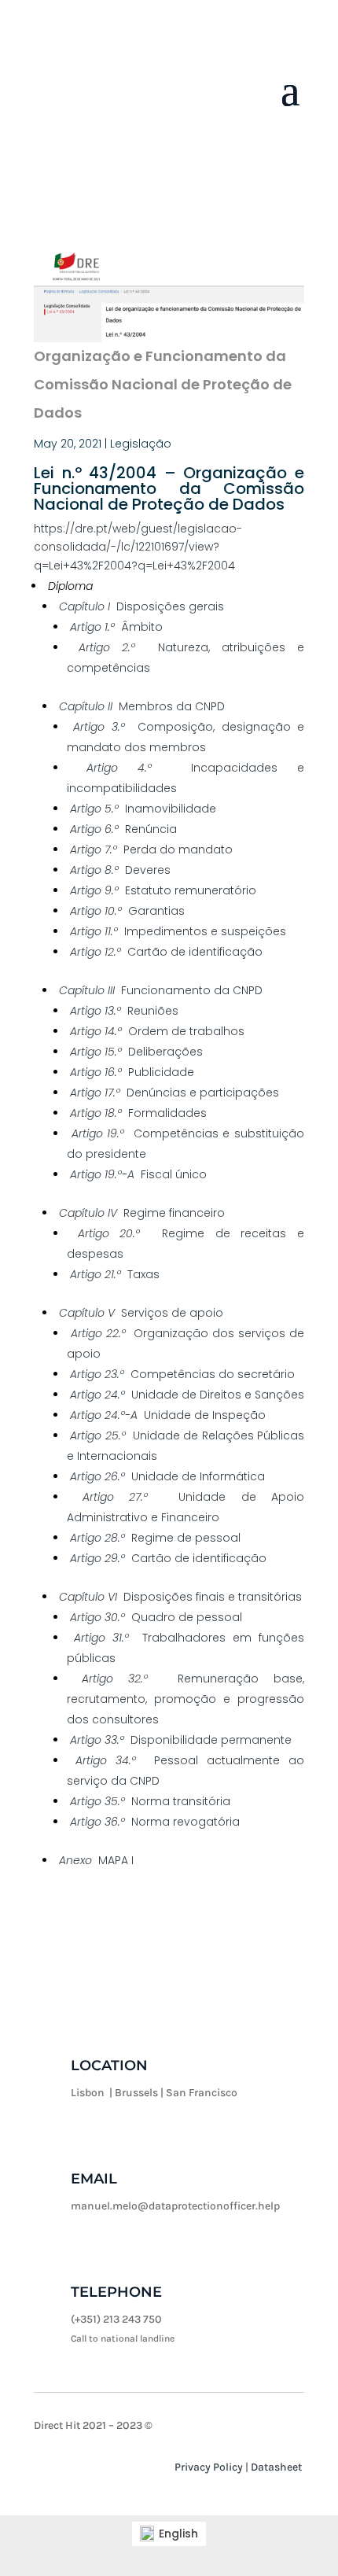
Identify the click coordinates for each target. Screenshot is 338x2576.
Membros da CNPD (142, 706)
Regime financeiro (142, 1213)
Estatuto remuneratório (163, 890)
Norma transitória (150, 1801)
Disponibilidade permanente (181, 1740)
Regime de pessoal (155, 1538)
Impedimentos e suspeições (178, 931)
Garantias (127, 911)
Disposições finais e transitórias (180, 1597)
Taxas (115, 1274)
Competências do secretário (182, 1374)
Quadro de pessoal (156, 1617)
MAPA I (96, 1860)
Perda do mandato (151, 849)
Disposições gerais (141, 606)
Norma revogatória (155, 1822)
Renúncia (123, 829)
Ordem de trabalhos (157, 1031)
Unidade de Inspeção (168, 1415)
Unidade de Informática (167, 1476)
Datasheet (276, 2467)
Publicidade (132, 1072)
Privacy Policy (209, 2467)
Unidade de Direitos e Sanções (187, 1395)
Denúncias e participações (175, 1093)
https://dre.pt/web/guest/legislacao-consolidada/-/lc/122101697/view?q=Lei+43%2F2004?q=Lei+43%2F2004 (138, 547)
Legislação (141, 444)
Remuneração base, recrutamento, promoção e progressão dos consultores (186, 1699)
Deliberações (136, 1052)
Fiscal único (138, 1174)
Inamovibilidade (143, 809)
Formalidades (138, 1113)
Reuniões (124, 1011)
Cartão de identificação (166, 952)
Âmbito (116, 627)
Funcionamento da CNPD (161, 990)
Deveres (120, 870)
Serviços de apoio (141, 1313)
